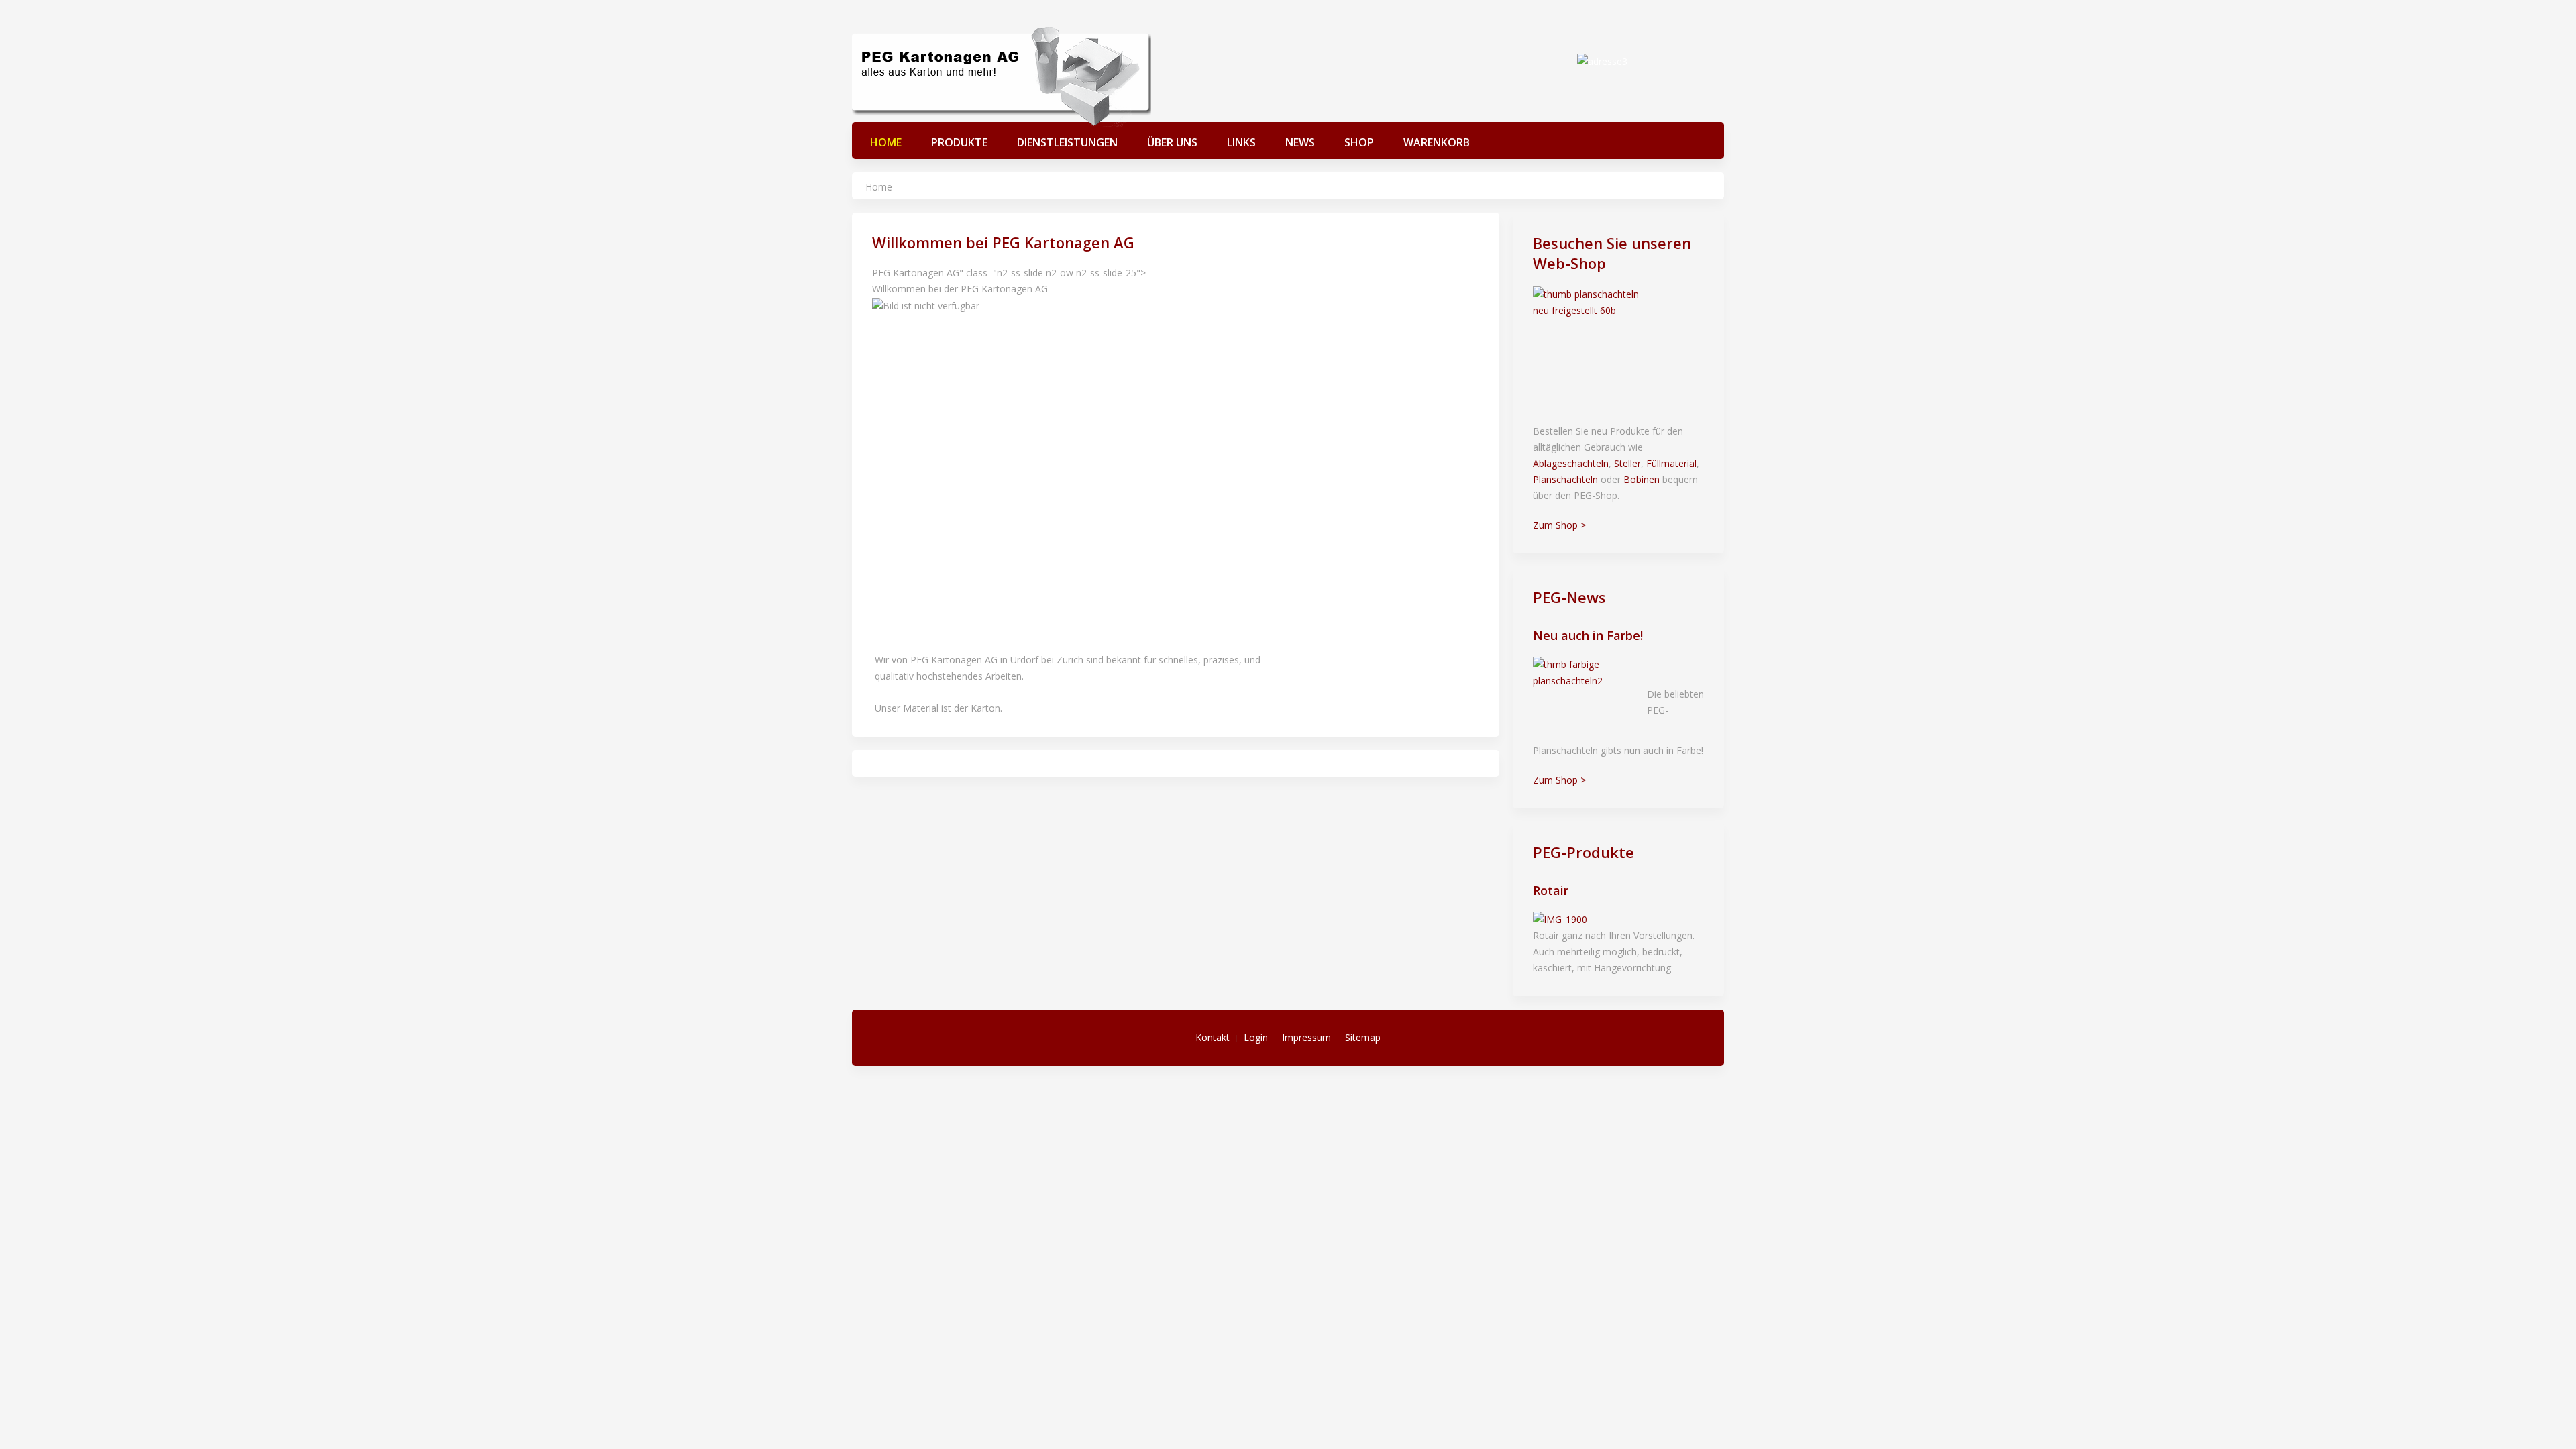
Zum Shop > (1559, 525)
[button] (1176, 586)
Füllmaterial (1671, 463)
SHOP (1359, 142)
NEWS (1300, 142)
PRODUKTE (959, 142)
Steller (1627, 463)
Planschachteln (1565, 479)
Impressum (1306, 1037)
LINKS (1241, 142)
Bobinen (1642, 479)
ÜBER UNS (1172, 142)
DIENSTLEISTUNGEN (1067, 142)
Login (1256, 1037)
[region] (1176, 452)
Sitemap (1363, 1037)
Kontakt (1213, 1037)
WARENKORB (1437, 142)
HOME (886, 142)
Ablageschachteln (1571, 463)
